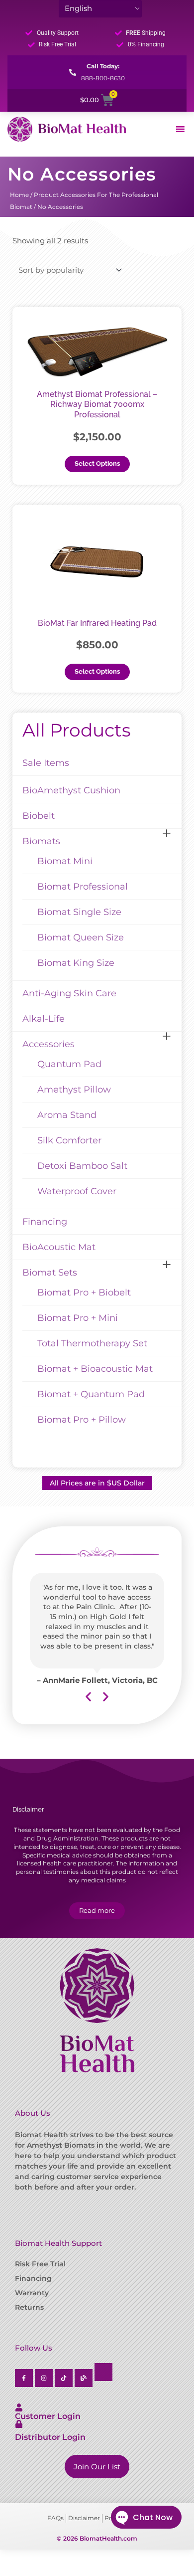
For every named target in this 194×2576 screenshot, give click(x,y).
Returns (29, 2307)
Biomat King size (76, 963)
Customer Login (48, 2416)
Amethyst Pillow (74, 1090)
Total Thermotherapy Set (92, 1343)
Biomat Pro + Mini (78, 1318)
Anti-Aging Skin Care (69, 993)
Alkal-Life (44, 1019)
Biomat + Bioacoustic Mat (95, 1369)
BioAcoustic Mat (59, 1247)
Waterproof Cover (77, 1191)
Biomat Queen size (81, 937)
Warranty (32, 2293)
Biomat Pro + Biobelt (84, 1292)
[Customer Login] (19, 2407)
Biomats (41, 841)
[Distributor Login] (19, 2424)
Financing (45, 1222)
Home (19, 195)
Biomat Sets (50, 1273)
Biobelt (39, 816)
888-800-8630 (103, 78)
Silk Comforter (69, 1140)
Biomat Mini (65, 861)
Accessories (48, 1044)
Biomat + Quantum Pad (91, 1394)
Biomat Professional (83, 887)
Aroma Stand (67, 1115)
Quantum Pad (69, 1064)
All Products (77, 730)
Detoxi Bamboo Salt (82, 1166)
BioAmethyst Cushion (71, 790)
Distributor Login (50, 2437)
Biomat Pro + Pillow (82, 1420)
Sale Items (46, 763)
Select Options (97, 463)
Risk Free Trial (40, 2264)
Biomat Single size (79, 912)
